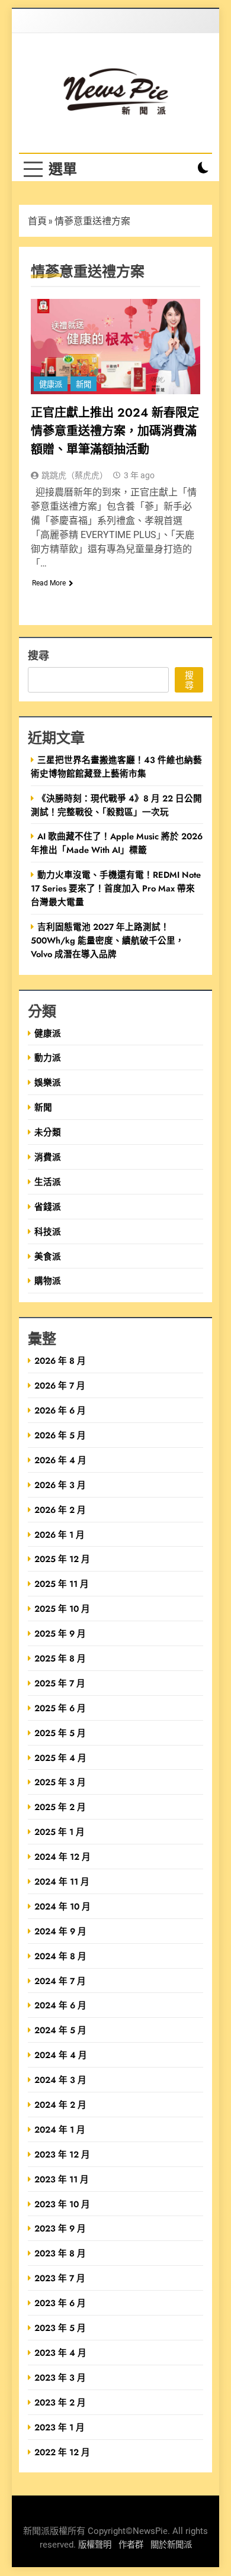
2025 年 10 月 (62, 1609)
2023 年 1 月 (60, 2427)
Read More (49, 583)
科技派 (48, 1231)
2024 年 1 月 (60, 2129)
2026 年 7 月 (60, 1385)
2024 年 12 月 (62, 1857)
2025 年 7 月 (60, 1683)
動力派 (48, 1057)
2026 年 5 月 (60, 1435)
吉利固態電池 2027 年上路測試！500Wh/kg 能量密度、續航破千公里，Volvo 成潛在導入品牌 (108, 940)
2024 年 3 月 (60, 2080)
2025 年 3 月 (60, 1782)
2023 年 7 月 (60, 2278)
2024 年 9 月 (60, 1931)
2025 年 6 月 (60, 1708)
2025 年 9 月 (60, 1633)
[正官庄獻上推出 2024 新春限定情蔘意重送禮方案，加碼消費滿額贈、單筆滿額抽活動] (115, 347)
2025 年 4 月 (60, 1758)
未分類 (48, 1132)
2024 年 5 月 (60, 2030)
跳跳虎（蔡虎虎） (75, 475)
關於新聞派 (171, 2545)
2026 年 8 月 (60, 1361)
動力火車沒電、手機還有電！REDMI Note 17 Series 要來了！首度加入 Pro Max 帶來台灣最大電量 (116, 888)
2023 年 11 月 (62, 2179)
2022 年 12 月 (62, 2452)
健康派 (51, 384)
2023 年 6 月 (60, 2303)
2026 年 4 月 (60, 1460)
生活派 (48, 1182)
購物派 (48, 1281)
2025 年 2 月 (60, 1807)
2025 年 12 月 (62, 1559)
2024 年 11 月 (62, 1881)
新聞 (84, 384)
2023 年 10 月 (62, 2204)
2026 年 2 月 (60, 1510)
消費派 (48, 1157)
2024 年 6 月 (60, 2005)
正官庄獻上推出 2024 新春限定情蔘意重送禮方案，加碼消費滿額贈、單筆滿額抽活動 (115, 431)
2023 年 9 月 (60, 2228)
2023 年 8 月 (60, 2253)
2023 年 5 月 (60, 2328)
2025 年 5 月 (60, 1733)
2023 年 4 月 (60, 2353)
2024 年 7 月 (60, 1981)
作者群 (131, 2545)
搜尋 (38, 655)
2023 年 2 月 (60, 2402)
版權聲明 (95, 2545)
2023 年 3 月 (60, 2377)
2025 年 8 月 (60, 1658)
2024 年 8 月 (60, 1956)
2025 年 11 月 (62, 1584)
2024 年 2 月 (60, 2105)
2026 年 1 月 (60, 1535)
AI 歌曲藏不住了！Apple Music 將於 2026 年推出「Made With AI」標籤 (117, 843)
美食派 (48, 1256)
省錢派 (48, 1207)
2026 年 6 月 (60, 1410)
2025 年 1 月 (60, 1832)
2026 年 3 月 (60, 1485)
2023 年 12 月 (62, 2154)
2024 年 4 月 (61, 2055)
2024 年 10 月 (62, 1906)
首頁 (37, 221)
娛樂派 (48, 1082)
